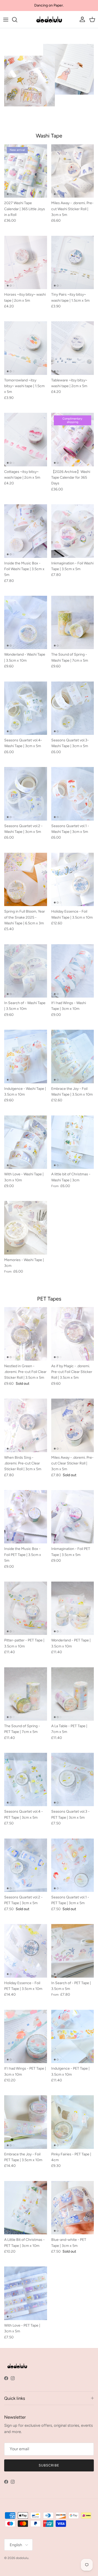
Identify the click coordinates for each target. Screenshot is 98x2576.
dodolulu (22, 2558)
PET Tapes (49, 1299)
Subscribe (49, 2465)
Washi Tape (49, 136)
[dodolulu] (49, 20)
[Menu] (6, 20)
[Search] (17, 20)
